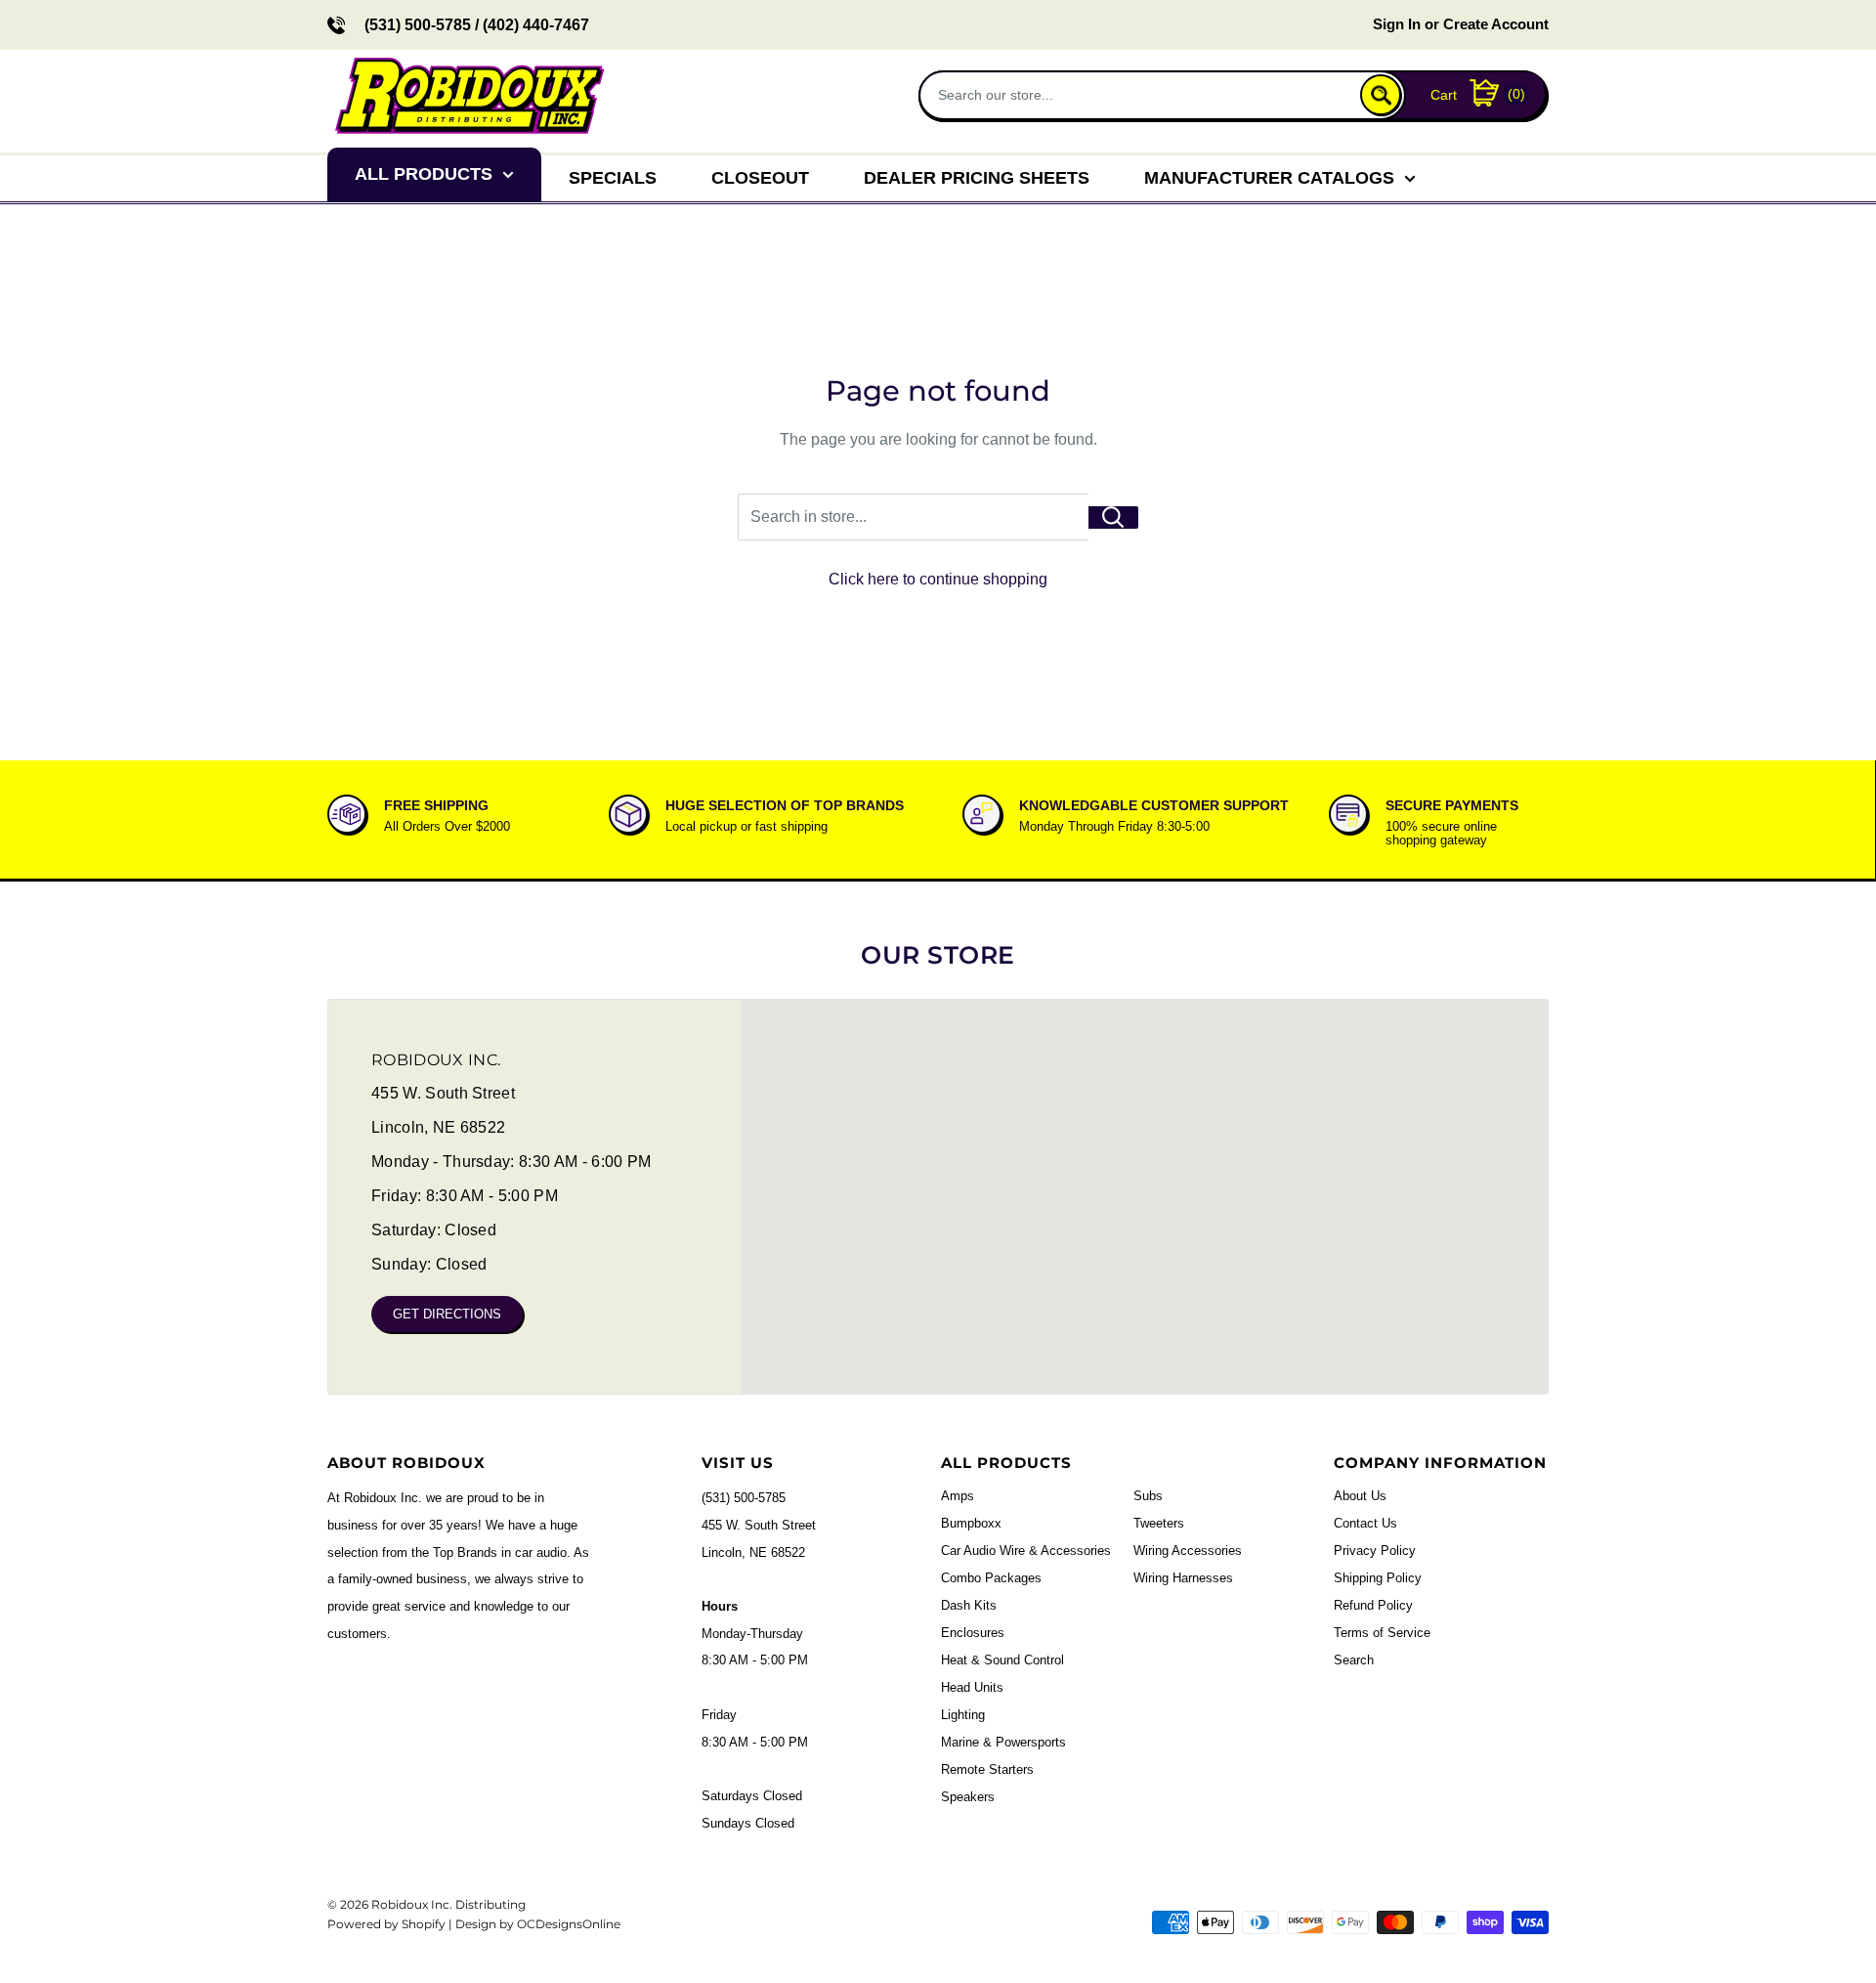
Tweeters (1159, 1523)
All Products (424, 174)
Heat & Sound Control (1002, 1660)
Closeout (760, 178)
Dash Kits (969, 1605)
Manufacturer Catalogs (1269, 178)
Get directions (447, 1314)
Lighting (963, 1715)
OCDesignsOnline (569, 1924)
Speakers (968, 1797)
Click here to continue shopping (938, 579)
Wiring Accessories (1188, 1551)
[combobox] (1142, 94)
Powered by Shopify (386, 1924)
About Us (1360, 1496)
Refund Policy (1373, 1605)
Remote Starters (987, 1769)
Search (1354, 1660)
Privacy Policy (1375, 1551)
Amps (958, 1496)
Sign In (1397, 24)
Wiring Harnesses (1183, 1578)
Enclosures (973, 1633)
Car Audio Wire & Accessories (1026, 1551)
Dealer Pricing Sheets (977, 178)
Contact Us (1365, 1523)
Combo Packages (991, 1578)
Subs (1148, 1496)
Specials (613, 178)
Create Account (1496, 24)
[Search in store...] (1113, 517)
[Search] (1381, 95)
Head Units (972, 1687)
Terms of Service (1382, 1633)
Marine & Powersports (1003, 1742)
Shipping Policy (1378, 1578)
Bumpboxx (971, 1523)
